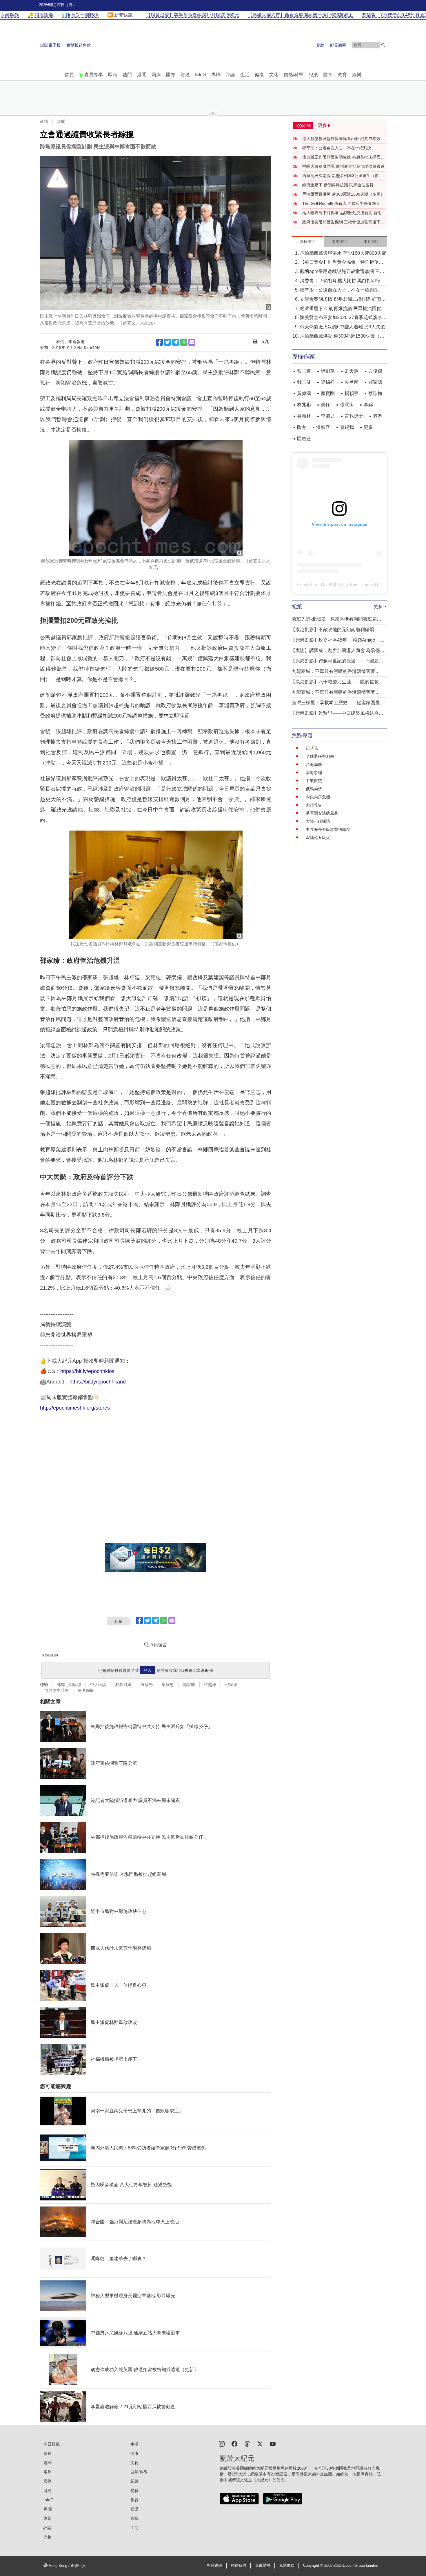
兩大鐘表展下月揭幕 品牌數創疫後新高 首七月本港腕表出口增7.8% (344, 213)
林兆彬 (304, 405)
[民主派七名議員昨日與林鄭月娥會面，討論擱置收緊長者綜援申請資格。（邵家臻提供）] (156, 885)
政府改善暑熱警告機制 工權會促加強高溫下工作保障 (343, 222)
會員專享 (94, 75)
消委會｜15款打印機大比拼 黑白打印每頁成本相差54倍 (343, 281)
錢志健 (304, 382)
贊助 (320, 45)
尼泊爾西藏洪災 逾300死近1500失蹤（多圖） (343, 194)
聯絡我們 (239, 2566)
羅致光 (147, 1685)
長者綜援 (86, 1690)
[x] (260, 2443)
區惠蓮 (304, 439)
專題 (48, 2518)
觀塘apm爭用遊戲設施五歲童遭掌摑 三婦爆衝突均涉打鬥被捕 (342, 272)
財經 (185, 75)
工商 (134, 2528)
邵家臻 (231, 1685)
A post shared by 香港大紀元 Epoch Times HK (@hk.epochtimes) (356, 585)
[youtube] (273, 2443)
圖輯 (134, 2518)
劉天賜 (352, 371)
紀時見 (312, 748)
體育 (328, 75)
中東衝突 (314, 781)
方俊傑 (375, 371)
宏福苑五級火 (318, 838)
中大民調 (98, 1685)
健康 (259, 75)
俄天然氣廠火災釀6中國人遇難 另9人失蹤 (343, 327)
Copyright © (314, 2566)
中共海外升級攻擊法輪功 (328, 829)
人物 (48, 2537)
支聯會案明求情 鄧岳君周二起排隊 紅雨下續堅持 (343, 300)
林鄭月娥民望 (69, 1685)
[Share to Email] (192, 342)
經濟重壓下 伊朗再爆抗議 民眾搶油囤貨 (338, 185)
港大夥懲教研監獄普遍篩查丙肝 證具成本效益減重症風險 (343, 139)
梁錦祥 (328, 382)
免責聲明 (263, 2566)
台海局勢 (314, 764)
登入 (148, 1670)
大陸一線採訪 (318, 821)
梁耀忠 (168, 1685)
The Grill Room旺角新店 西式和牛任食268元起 (343, 204)
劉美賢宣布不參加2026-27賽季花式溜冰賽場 (343, 318)
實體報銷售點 (79, 45)
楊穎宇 (352, 393)
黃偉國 (304, 393)
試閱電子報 (50, 45)
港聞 (142, 75)
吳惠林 (304, 416)
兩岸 (156, 75)
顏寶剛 (328, 393)
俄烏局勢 (314, 789)
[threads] (247, 2443)
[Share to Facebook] (159, 342)
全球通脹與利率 (320, 756)
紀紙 (313, 75)
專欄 (216, 75)
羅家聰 (375, 382)
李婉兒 (328, 416)
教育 (342, 75)
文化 (274, 75)
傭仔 (325, 405)
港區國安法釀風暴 (322, 813)
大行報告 (314, 805)
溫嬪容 (323, 427)
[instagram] (222, 2443)
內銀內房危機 (318, 797)
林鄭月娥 (123, 1685)
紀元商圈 (338, 45)
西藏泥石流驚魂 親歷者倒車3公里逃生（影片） (341, 176)
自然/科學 (294, 75)
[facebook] (234, 2443)
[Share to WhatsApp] (184, 342)
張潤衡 (347, 405)
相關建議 (214, 2566)
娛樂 (357, 75)
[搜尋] (383, 45)
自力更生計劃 (57, 1690)
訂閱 (181, 1670)
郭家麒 (189, 1685)
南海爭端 (314, 773)
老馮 (378, 416)
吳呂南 (352, 382)
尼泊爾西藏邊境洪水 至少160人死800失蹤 (343, 253)
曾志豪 (304, 371)
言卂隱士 (354, 416)
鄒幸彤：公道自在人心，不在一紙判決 (337, 148)
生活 (245, 75)
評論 (230, 75)
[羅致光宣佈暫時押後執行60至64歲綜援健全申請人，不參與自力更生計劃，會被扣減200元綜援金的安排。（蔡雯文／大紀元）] (156, 498)
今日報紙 (52, 2444)
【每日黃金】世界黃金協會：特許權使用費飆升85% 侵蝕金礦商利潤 (342, 263)
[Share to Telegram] (176, 342)
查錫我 (347, 427)
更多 (368, 427)
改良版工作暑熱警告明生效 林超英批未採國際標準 (343, 157)
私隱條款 (287, 2566)
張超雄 (210, 1685)
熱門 (127, 75)
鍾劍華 (328, 371)
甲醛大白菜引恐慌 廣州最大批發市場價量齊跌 (343, 166)
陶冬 (302, 427)
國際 (171, 75)
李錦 (368, 405)
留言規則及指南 (50, 1655)
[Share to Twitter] (168, 342)
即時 (113, 75)
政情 (44, 121)
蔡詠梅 (375, 393)
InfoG (201, 75)
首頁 (69, 75)
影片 (48, 2453)
